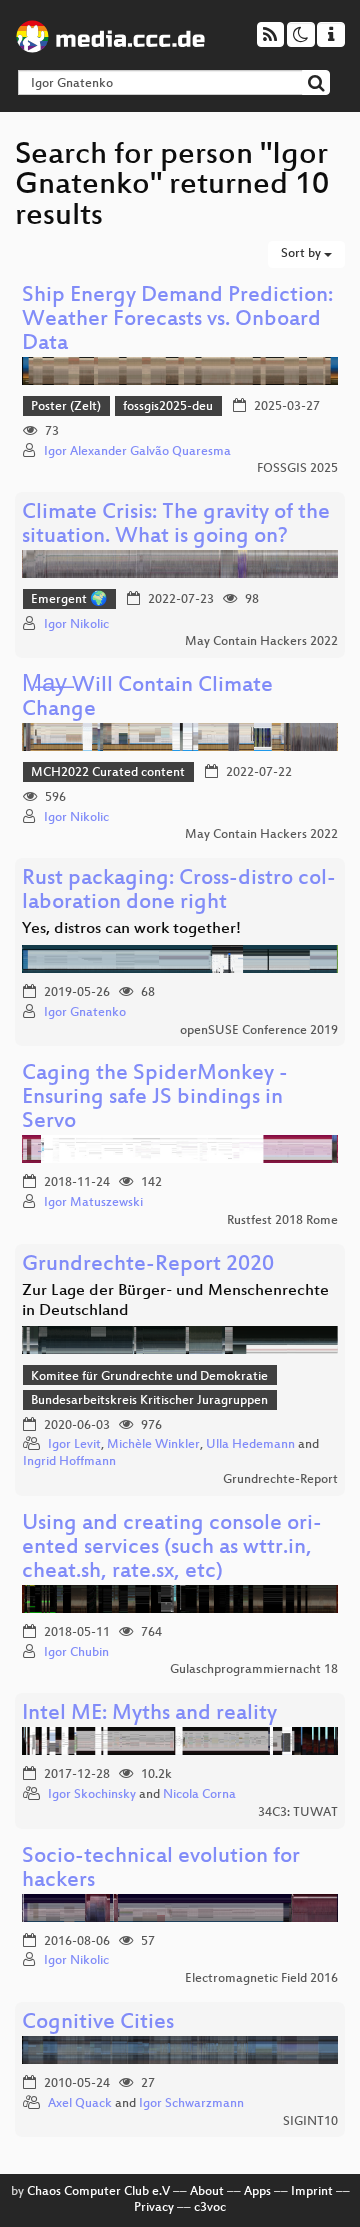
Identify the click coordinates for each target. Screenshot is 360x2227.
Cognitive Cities (98, 2023)
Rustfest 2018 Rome (282, 1221)
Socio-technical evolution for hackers (161, 1869)
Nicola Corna (199, 1795)
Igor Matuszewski (93, 1203)
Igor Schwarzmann (191, 2104)
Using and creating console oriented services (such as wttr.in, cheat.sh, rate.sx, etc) (172, 1548)
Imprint (312, 2192)
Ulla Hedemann (250, 1445)
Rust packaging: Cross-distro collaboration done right (179, 891)
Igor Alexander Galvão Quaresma (137, 452)
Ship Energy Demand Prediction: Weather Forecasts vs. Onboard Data (177, 320)
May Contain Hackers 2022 (261, 642)
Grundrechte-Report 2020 (148, 1265)
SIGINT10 (310, 2122)
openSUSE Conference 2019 (259, 1031)
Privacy (154, 2208)
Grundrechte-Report (280, 1480)
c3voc (210, 2208)
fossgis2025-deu (168, 407)
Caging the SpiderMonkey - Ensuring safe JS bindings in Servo (155, 1098)
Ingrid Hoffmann (69, 1462)
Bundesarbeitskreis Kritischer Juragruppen (149, 1401)
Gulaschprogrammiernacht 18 (254, 1670)
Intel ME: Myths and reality (149, 1714)
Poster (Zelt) (66, 407)
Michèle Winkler (153, 1445)
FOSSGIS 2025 (297, 469)
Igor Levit (74, 1445)
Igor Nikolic (76, 625)
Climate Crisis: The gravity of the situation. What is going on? (176, 525)
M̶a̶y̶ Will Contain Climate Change (147, 698)
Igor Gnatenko (85, 1013)
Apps (257, 2192)
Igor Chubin (76, 1653)
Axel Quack (80, 2104)
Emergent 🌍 (69, 600)
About (207, 2192)
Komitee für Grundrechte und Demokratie (149, 1377)
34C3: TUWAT (298, 1813)
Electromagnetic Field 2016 (261, 1979)
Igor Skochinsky (92, 1795)
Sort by (302, 254)
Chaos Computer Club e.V (98, 2192)
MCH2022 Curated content (108, 773)
